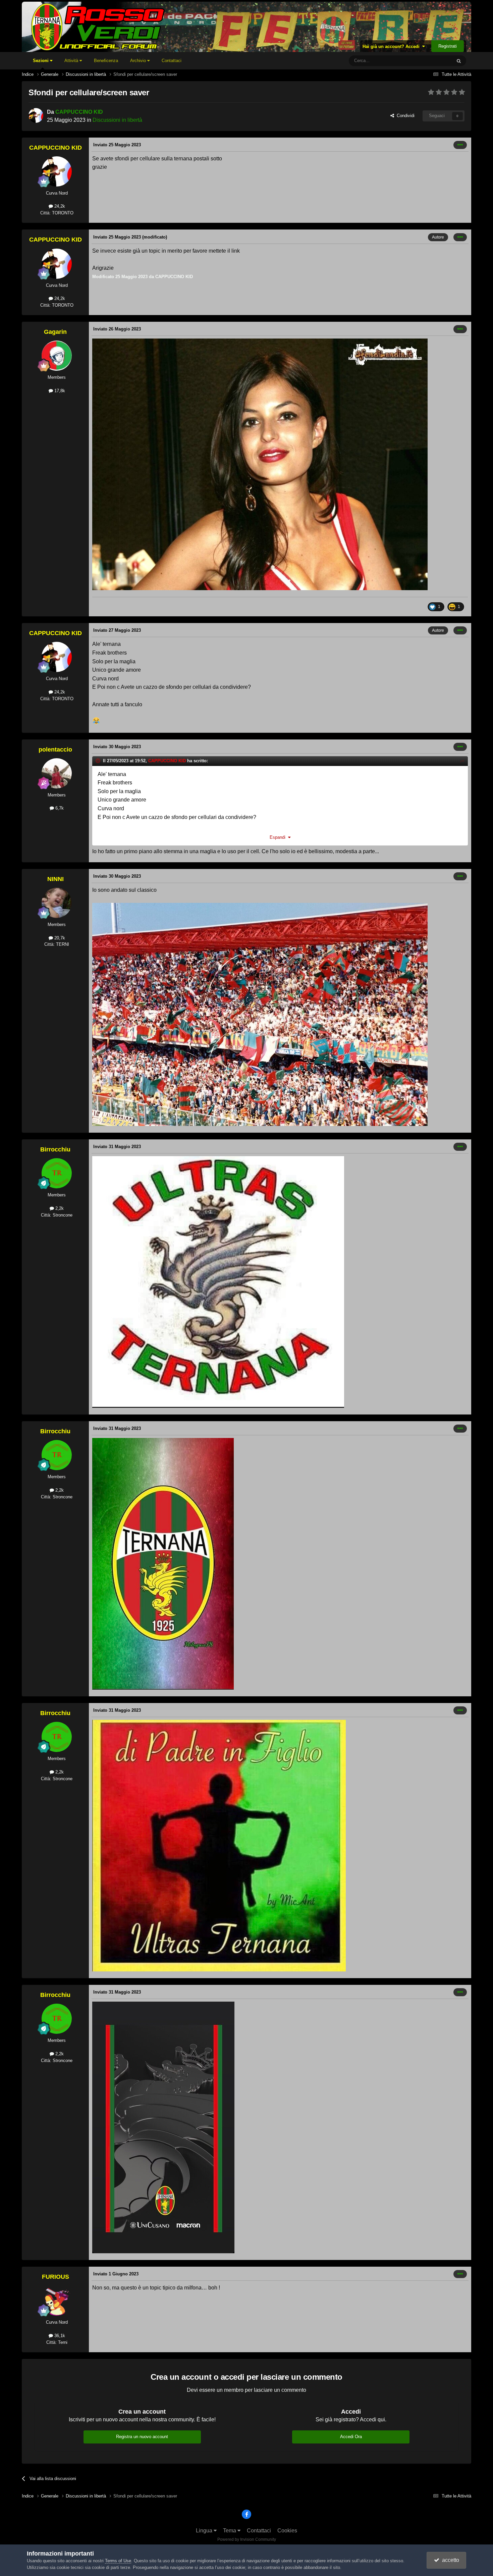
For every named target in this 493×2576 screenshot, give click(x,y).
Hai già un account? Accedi (392, 46)
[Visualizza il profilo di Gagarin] (57, 356)
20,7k (59, 938)
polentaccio (55, 750)
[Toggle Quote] (99, 761)
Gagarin (55, 332)
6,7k (59, 808)
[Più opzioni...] (460, 145)
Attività (72, 61)
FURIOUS (56, 2277)
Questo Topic (430, 61)
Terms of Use (118, 2561)
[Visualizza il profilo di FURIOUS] (57, 2301)
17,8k (59, 391)
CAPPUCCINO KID (79, 112)
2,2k (59, 1208)
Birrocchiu (55, 1149)
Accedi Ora (351, 2437)
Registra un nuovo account (142, 2437)
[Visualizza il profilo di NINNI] (57, 903)
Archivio (139, 61)
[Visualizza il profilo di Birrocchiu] (57, 1173)
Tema (230, 2531)
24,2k (59, 206)
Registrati (448, 46)
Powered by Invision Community (247, 2539)
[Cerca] (459, 61)
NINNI (56, 879)
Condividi (404, 116)
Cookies (287, 2531)
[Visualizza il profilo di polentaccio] (57, 773)
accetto (449, 2560)
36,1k (59, 2336)
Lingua (205, 2531)
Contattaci (172, 61)
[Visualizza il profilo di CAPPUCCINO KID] (36, 115)
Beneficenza (106, 61)
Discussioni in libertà (117, 120)
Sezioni (41, 61)
